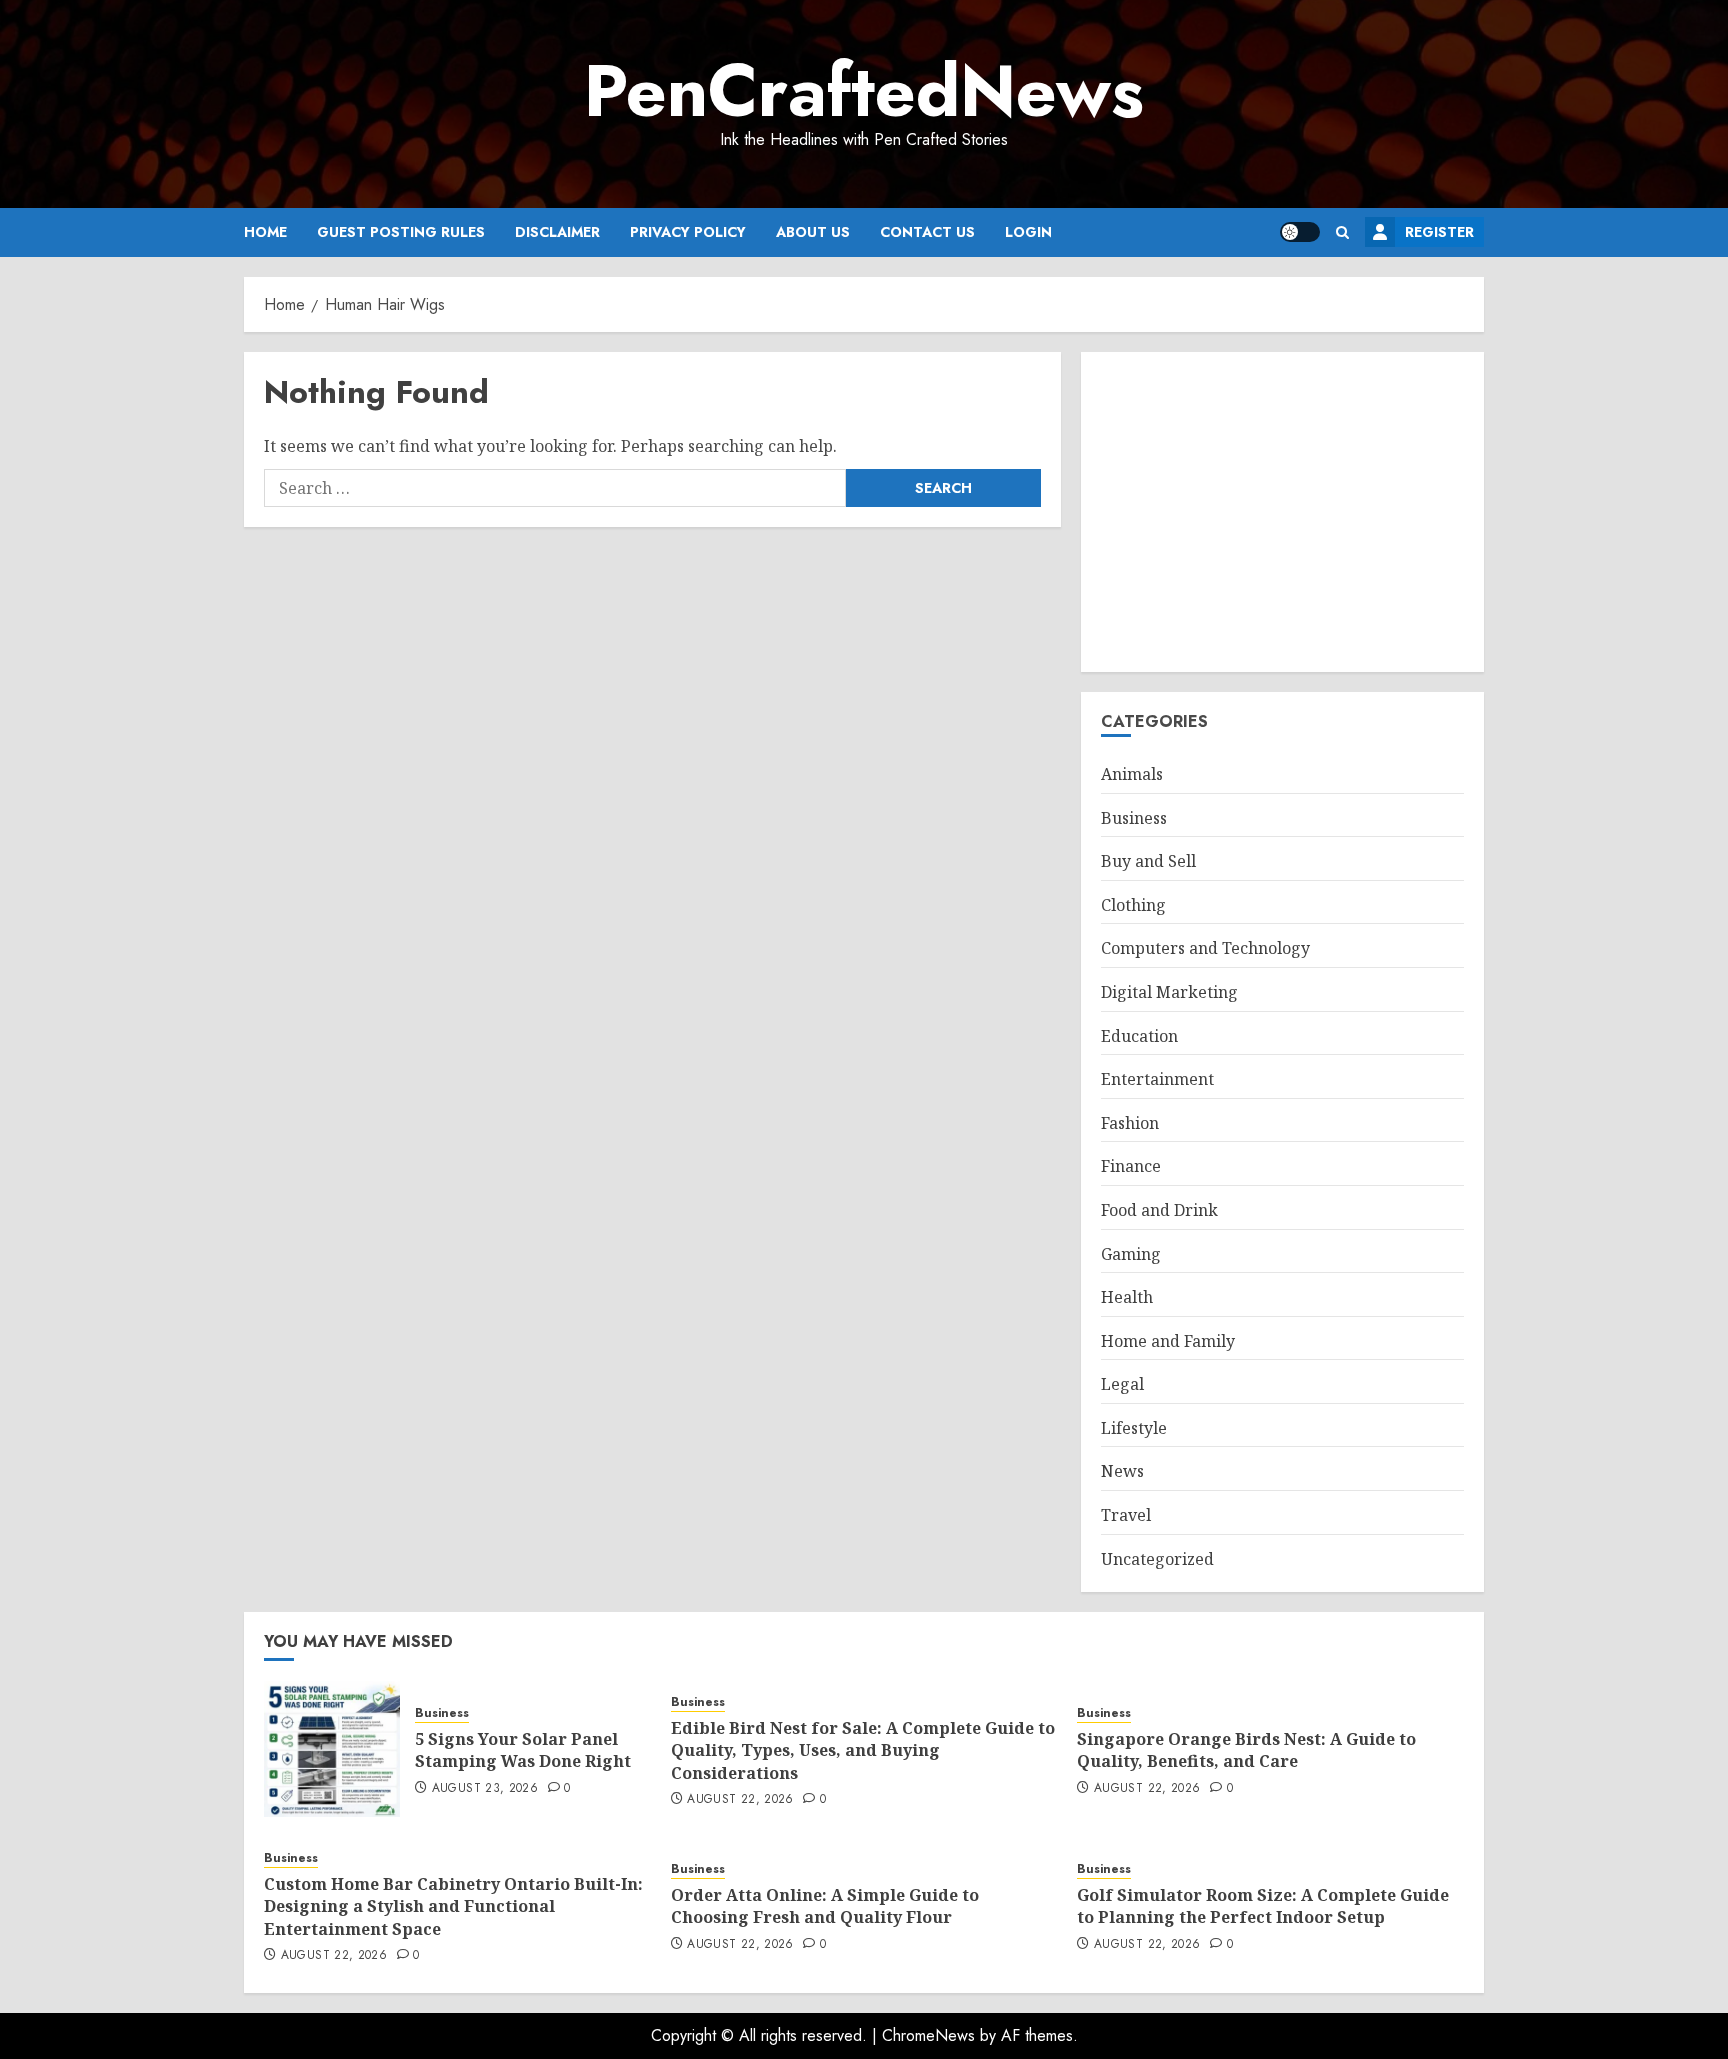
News (1122, 1471)
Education (1139, 1036)
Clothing (1133, 905)
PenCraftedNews (864, 91)
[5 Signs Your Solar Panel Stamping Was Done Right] (332, 1749)
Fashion (1130, 1123)
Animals (1132, 774)
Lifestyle (1134, 1428)
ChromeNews (928, 2035)
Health (1127, 1297)
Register (1439, 232)
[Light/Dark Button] (1300, 232)
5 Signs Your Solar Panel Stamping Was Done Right (523, 1750)
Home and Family (1168, 1341)
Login (1028, 232)
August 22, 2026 (740, 1800)
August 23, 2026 (485, 1789)
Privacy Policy (688, 232)
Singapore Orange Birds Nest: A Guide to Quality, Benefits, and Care (1246, 1750)
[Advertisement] (1282, 512)
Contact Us (927, 232)
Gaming (1131, 1254)
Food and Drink (1159, 1210)
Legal (1122, 1384)
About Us (813, 232)
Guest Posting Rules (401, 232)
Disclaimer (557, 232)
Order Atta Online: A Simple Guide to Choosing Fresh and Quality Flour (825, 1906)
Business (1134, 818)
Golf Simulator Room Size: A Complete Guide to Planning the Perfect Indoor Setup (1263, 1906)
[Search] (1342, 232)
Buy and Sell (1148, 861)
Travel (1126, 1515)
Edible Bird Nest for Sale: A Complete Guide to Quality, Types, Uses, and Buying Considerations (863, 1750)
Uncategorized (1157, 1559)
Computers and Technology (1205, 948)
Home (265, 232)
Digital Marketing (1169, 992)
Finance (1131, 1166)
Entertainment (1157, 1079)
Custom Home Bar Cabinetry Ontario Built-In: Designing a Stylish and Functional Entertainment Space (453, 1906)
